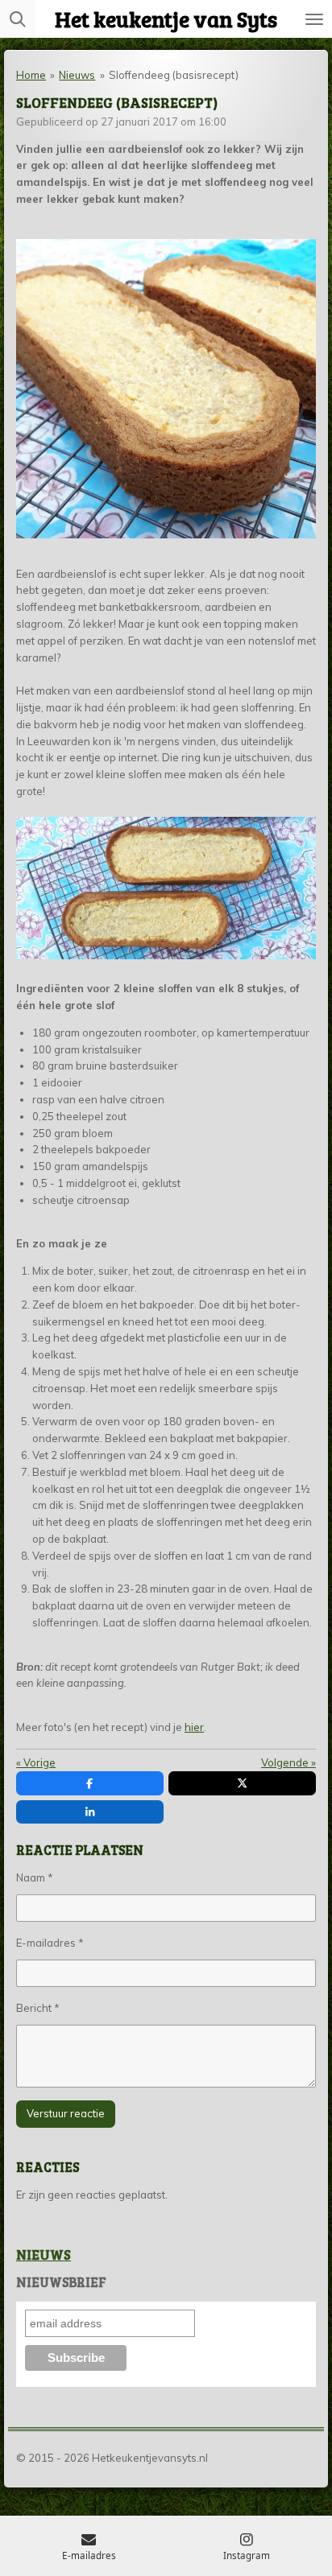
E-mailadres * (50, 1943)
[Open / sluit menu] (314, 19)
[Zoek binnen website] (18, 19)
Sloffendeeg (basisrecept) (174, 75)
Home (31, 75)
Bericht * (38, 2008)
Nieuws (77, 75)
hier (194, 1727)
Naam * (35, 1877)
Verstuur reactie (66, 2113)
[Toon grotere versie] (166, 389)
